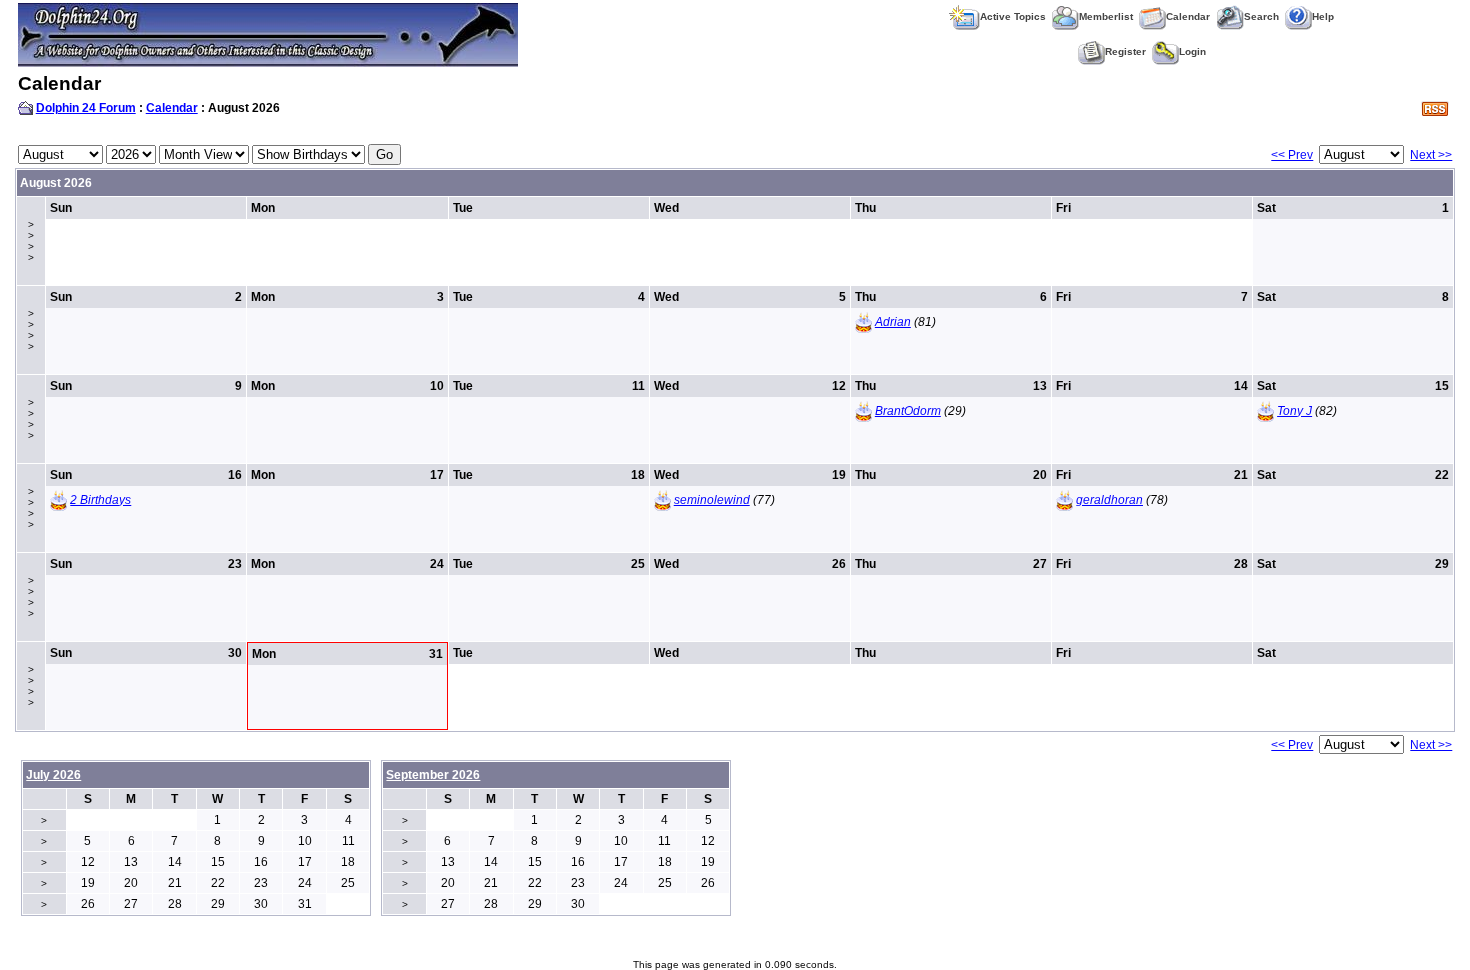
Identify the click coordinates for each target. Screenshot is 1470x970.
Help (1323, 16)
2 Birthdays (100, 500)
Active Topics (1013, 16)
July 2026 (53, 775)
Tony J (1294, 411)
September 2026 (433, 775)
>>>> (31, 241)
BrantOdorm (908, 411)
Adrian (893, 322)
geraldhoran (1109, 500)
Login (1192, 51)
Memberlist (1106, 16)
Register (1125, 51)
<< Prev (1292, 155)
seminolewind (712, 500)
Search (1261, 16)
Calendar (1188, 16)
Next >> (1431, 155)
